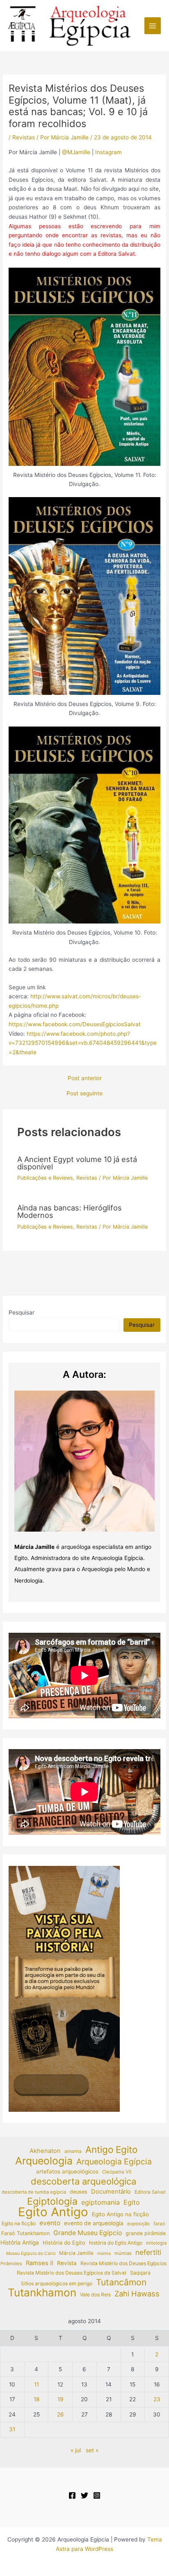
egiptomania (100, 2202)
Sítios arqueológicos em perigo (57, 2283)
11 (37, 2384)
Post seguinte (84, 1094)
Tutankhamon (42, 2293)
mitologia (156, 2243)
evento (50, 2223)
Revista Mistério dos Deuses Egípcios (123, 2263)
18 (37, 2399)
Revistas (24, 137)
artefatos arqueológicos (67, 2171)
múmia (104, 2253)
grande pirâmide (146, 2233)
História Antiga (20, 2243)
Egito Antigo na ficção (120, 2214)
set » (92, 2450)
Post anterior (85, 1079)
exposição (138, 2224)
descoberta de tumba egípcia (34, 2192)
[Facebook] (72, 2495)
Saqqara (140, 2273)
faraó (159, 2224)
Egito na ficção (19, 2223)
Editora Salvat (150, 2192)
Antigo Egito (111, 2150)
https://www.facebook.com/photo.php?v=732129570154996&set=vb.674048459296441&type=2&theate (83, 1043)
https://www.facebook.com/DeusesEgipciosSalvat (75, 1024)
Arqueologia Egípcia (114, 2162)
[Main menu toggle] (153, 26)
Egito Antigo (53, 2212)
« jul (76, 2450)
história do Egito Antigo (116, 2243)
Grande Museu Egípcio (88, 2233)
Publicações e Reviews (45, 1178)
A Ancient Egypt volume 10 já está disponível (77, 1163)
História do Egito (64, 2243)
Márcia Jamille (76, 2253)
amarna (73, 2151)
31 (12, 2429)
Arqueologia (44, 2161)
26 (61, 2414)
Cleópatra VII (117, 2172)
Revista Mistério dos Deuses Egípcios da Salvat (72, 2273)
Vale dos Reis (95, 2295)
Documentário (111, 2192)
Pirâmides (11, 2264)
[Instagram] (97, 2495)
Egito (132, 2202)
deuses (79, 2192)
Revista (67, 2263)
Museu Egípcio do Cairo (31, 2253)
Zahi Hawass (137, 2294)
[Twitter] (84, 2495)
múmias (123, 2253)
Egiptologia (52, 2202)
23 (157, 2399)
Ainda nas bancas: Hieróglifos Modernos (70, 1211)
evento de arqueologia (94, 2223)
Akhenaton (45, 2151)
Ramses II (40, 2263)
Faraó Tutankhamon (25, 2233)
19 (61, 2399)
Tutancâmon (121, 2283)
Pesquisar (22, 1312)
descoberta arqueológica (83, 2181)
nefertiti (148, 2252)
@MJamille (75, 152)
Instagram (108, 152)
